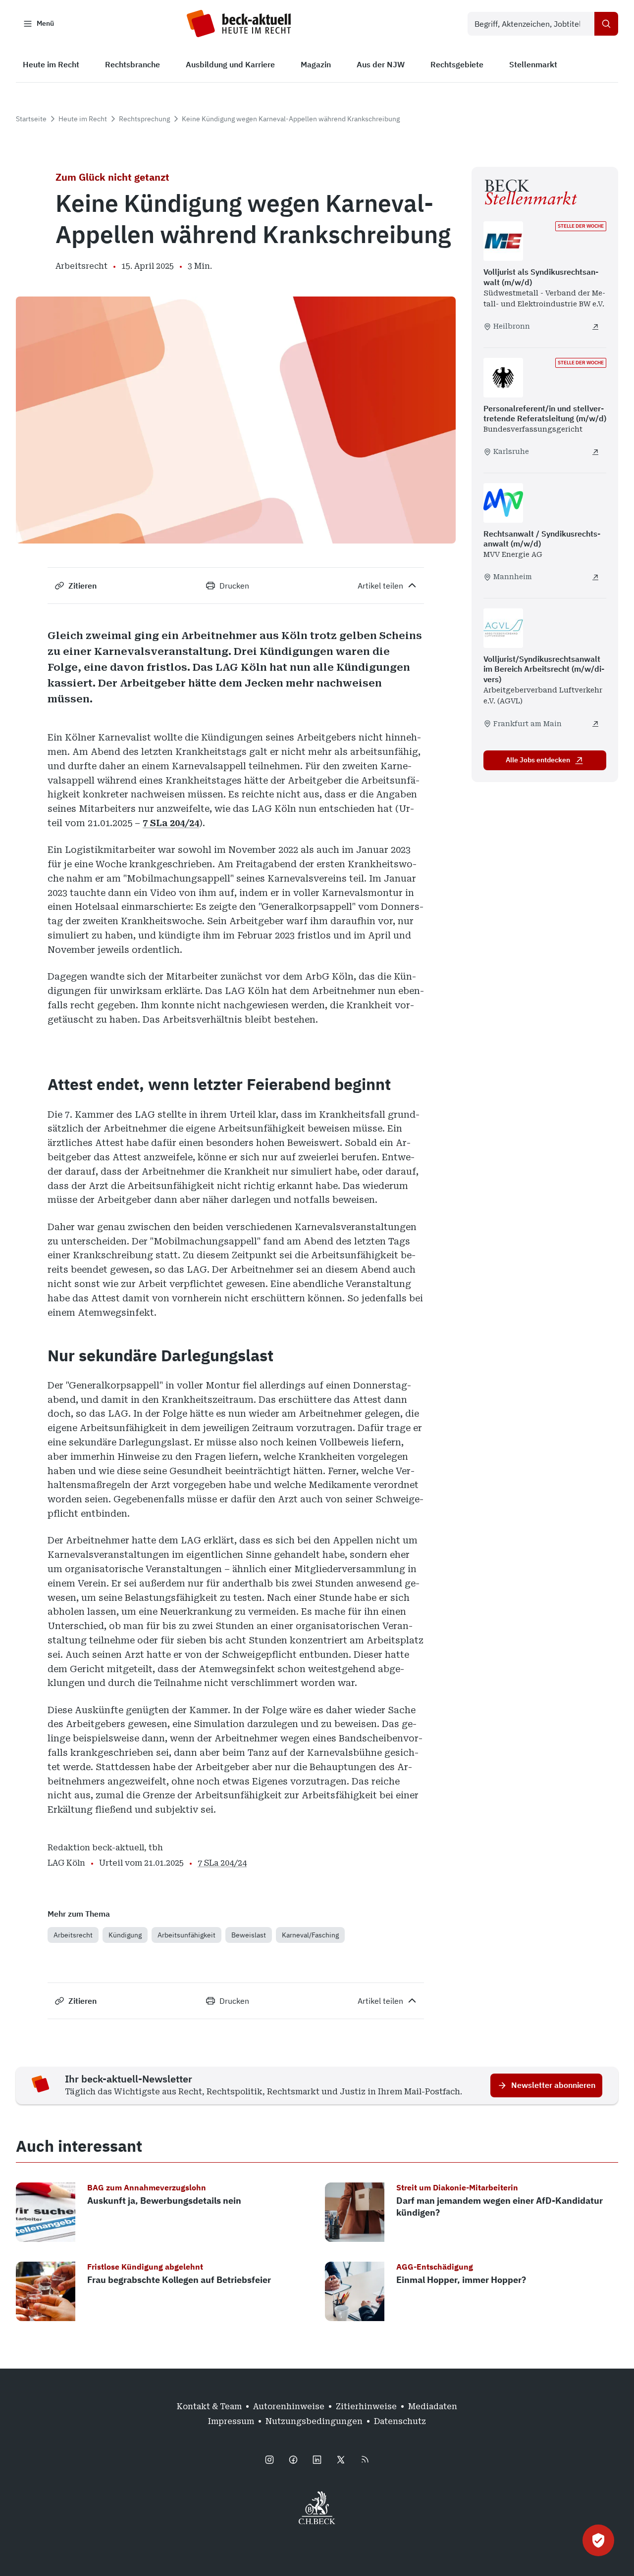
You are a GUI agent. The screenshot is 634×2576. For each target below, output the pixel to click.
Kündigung (125, 1935)
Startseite (31, 119)
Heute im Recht (83, 119)
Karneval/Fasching (310, 1935)
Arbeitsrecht (73, 1935)
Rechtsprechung (144, 119)
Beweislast (249, 1935)
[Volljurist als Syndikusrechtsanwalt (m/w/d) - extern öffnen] (595, 327)
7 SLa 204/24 (171, 823)
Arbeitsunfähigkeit (186, 1935)
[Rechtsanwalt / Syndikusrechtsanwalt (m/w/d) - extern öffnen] (595, 577)
